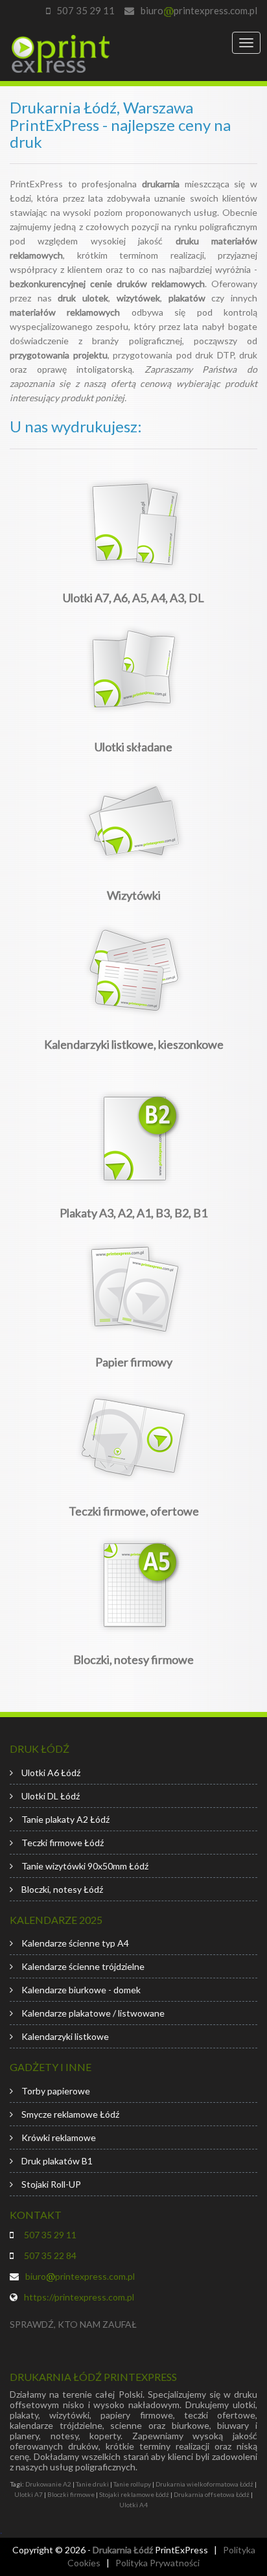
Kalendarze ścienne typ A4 (75, 1943)
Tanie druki (92, 2484)
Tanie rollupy (132, 2484)
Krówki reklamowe (59, 2137)
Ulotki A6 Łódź (51, 1773)
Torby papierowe (56, 2091)
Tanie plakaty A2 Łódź (65, 1819)
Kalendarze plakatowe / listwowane (93, 2013)
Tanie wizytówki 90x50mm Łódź (85, 1866)
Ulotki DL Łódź (51, 1796)
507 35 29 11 (86, 10)
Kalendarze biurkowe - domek (81, 1990)
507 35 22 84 (48, 2255)
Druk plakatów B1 (57, 2161)
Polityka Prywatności (157, 2563)
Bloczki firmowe (71, 2494)
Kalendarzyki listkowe (65, 2036)
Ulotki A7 (29, 2494)
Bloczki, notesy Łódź (62, 1889)
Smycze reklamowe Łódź (70, 2114)
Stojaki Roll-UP (51, 2184)
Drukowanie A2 (48, 2484)
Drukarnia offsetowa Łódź (212, 2494)
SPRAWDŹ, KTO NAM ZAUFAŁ (73, 2324)
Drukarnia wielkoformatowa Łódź (204, 2484)
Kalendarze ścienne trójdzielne (83, 1966)
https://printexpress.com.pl (79, 2297)
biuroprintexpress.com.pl (199, 10)
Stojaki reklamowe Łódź (134, 2494)
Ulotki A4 (133, 2505)
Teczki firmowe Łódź (63, 1843)
